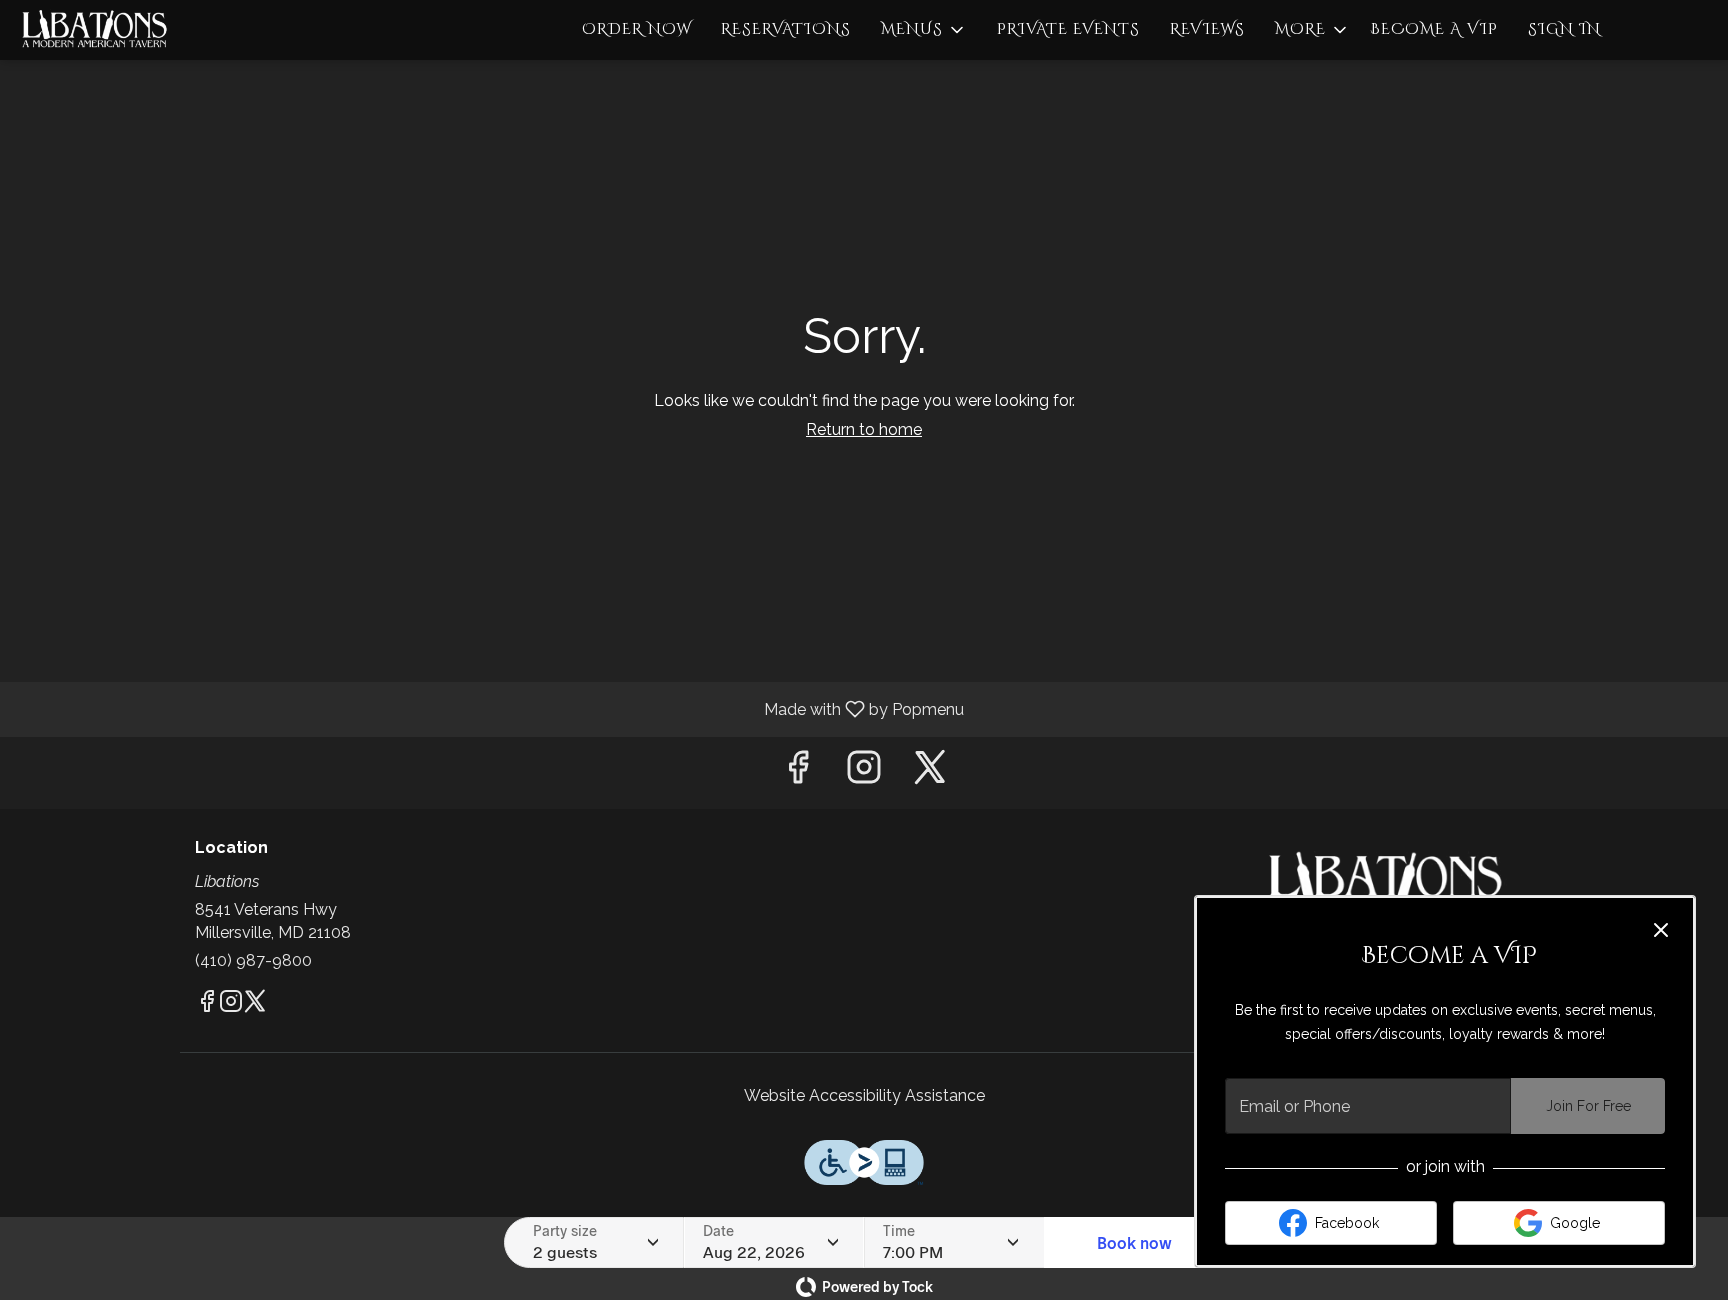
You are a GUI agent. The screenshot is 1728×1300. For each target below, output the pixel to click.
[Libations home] (106, 30)
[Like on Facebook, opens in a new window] (798, 772)
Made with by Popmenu (489, 708)
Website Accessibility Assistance (864, 1095)
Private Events (1068, 29)
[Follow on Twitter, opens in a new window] (930, 772)
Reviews (1207, 29)
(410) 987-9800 (253, 960)
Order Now (636, 29)
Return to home (864, 429)
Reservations (786, 29)
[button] (924, 30)
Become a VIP (1434, 29)
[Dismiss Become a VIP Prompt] (1661, 930)
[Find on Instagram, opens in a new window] (864, 772)
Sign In (1564, 29)
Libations (1389, 884)
